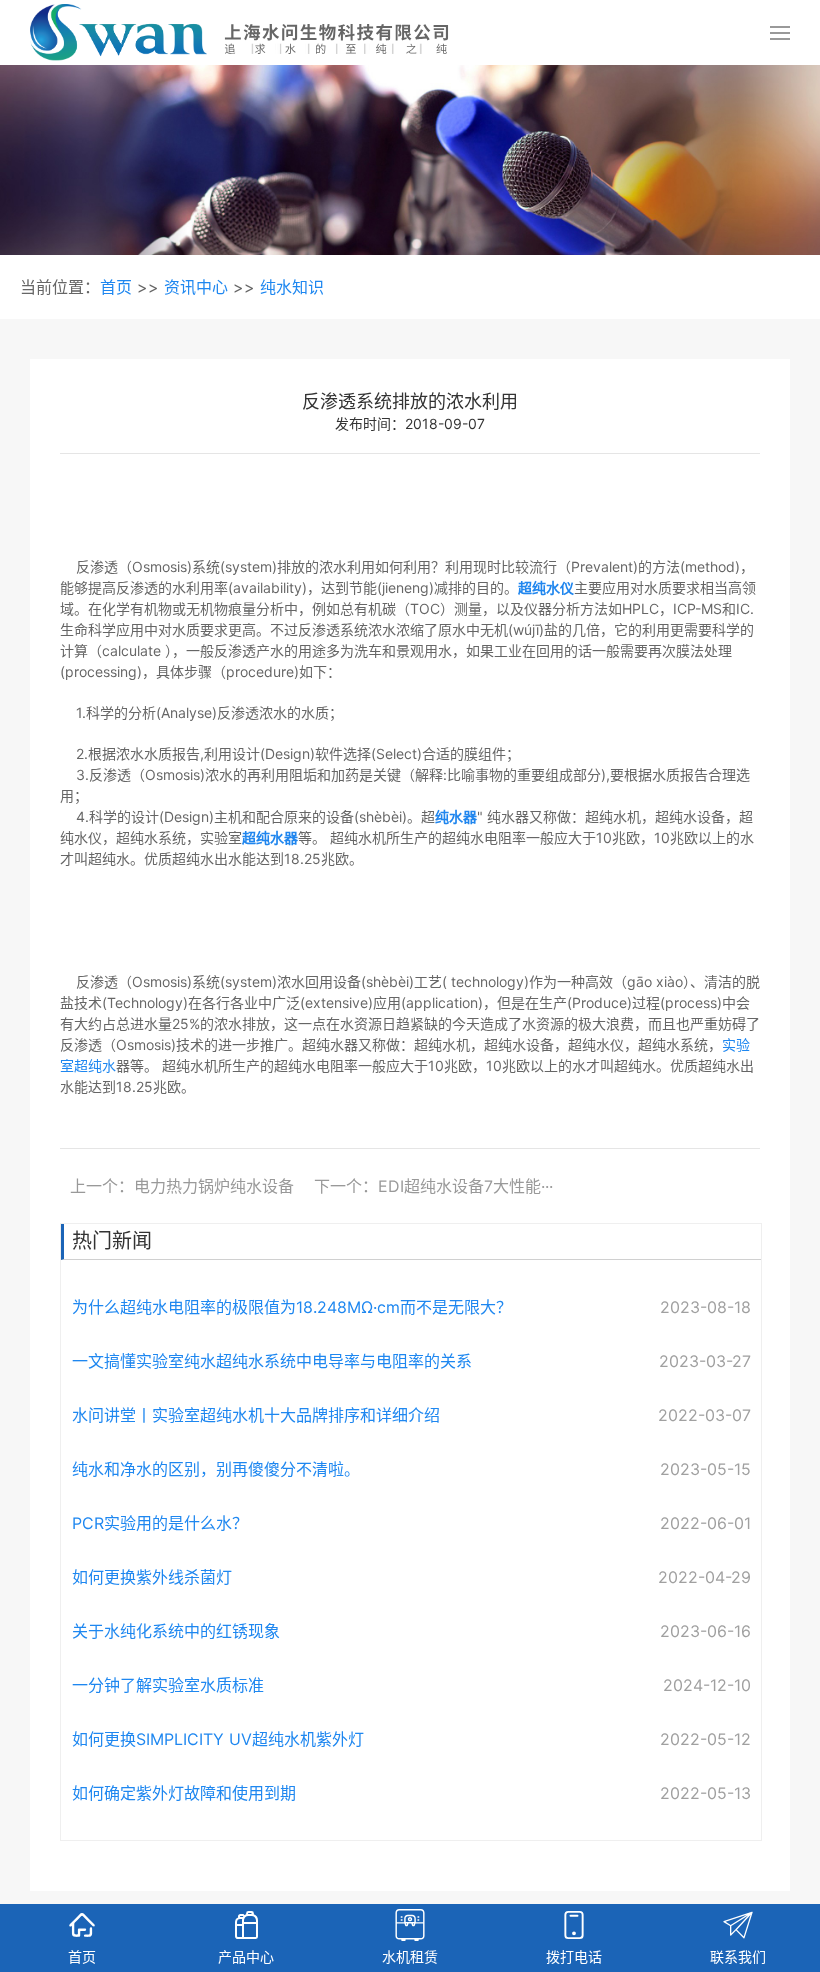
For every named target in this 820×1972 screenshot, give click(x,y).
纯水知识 (292, 287)
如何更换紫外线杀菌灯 (152, 1577)
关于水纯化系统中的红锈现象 (176, 1631)
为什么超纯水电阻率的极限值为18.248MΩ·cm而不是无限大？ (292, 1307)
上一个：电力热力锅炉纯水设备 (182, 1186)
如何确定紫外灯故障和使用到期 (184, 1793)
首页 (116, 287)
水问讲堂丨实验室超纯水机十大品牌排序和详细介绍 (256, 1415)
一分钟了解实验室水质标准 (168, 1685)
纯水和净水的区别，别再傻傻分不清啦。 (216, 1469)
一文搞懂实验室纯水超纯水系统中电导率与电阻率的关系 (272, 1361)
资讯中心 (196, 287)
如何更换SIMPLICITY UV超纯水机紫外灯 (218, 1739)
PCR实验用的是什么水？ (160, 1523)
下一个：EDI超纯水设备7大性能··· (433, 1186)
